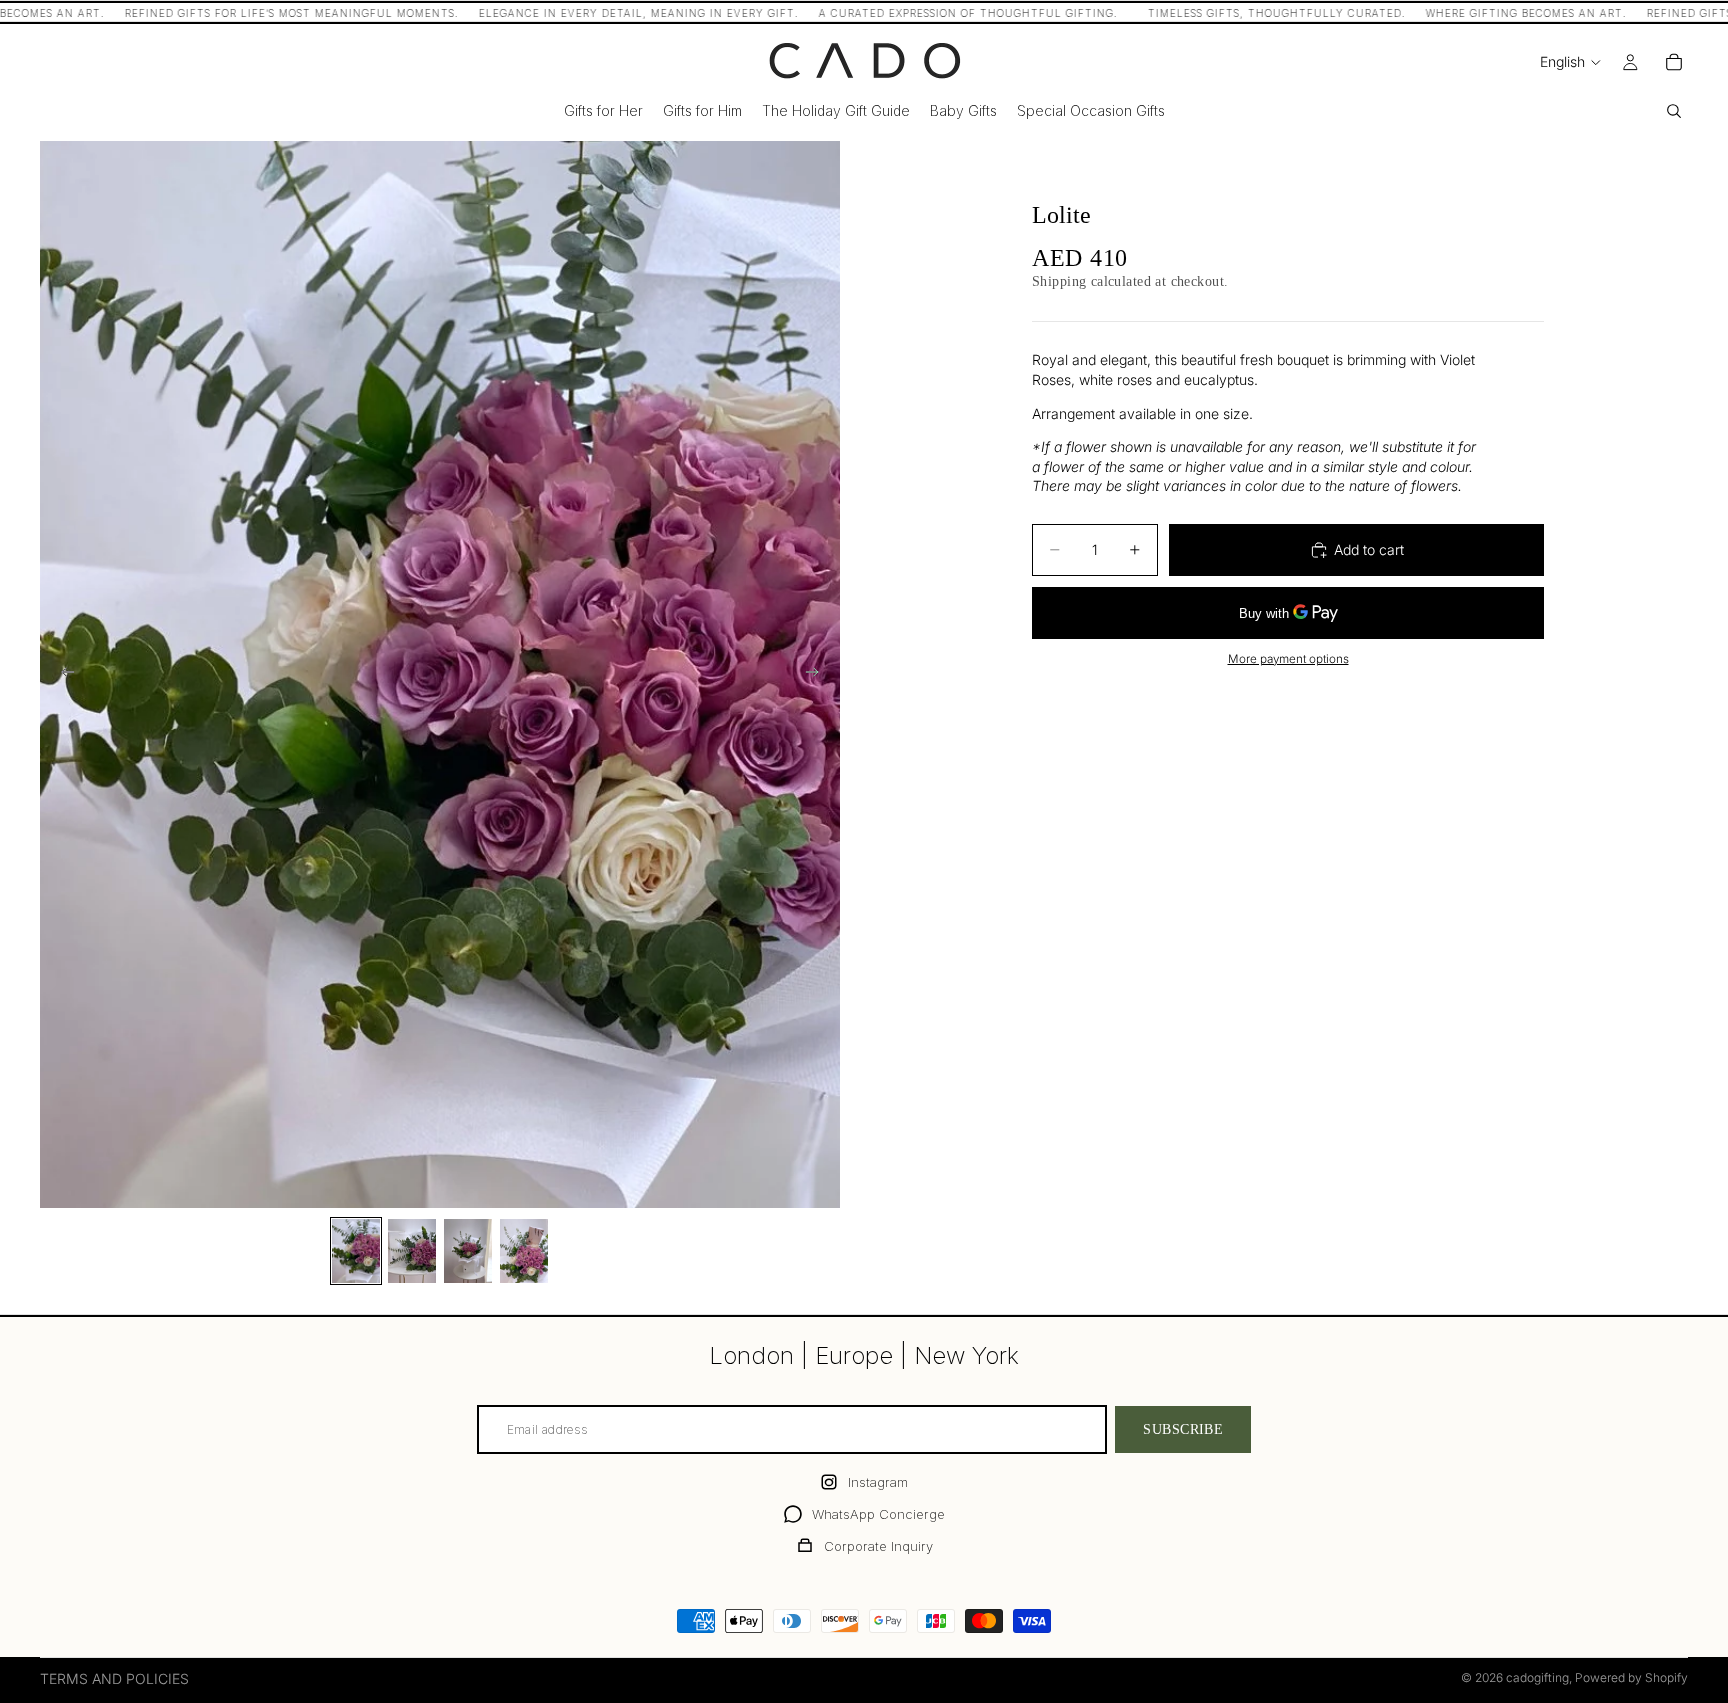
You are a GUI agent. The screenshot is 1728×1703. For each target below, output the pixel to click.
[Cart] (1674, 62)
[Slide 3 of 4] (468, 1251)
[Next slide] (818, 674)
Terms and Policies (114, 1678)
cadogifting (1537, 1677)
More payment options (1288, 659)
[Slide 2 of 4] (412, 1251)
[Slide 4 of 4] (524, 1251)
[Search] (1674, 111)
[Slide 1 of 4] (356, 1251)
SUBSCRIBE (1183, 1428)
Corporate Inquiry (878, 1546)
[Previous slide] (62, 674)
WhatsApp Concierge (878, 1514)
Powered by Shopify (1631, 1677)
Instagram (878, 1482)
